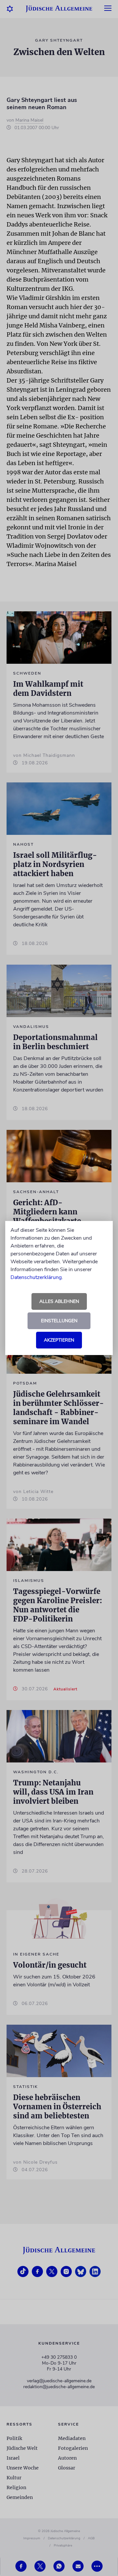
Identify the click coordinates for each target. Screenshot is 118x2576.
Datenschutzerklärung (36, 1277)
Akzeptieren (59, 1340)
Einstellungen (59, 1321)
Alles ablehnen (59, 1301)
